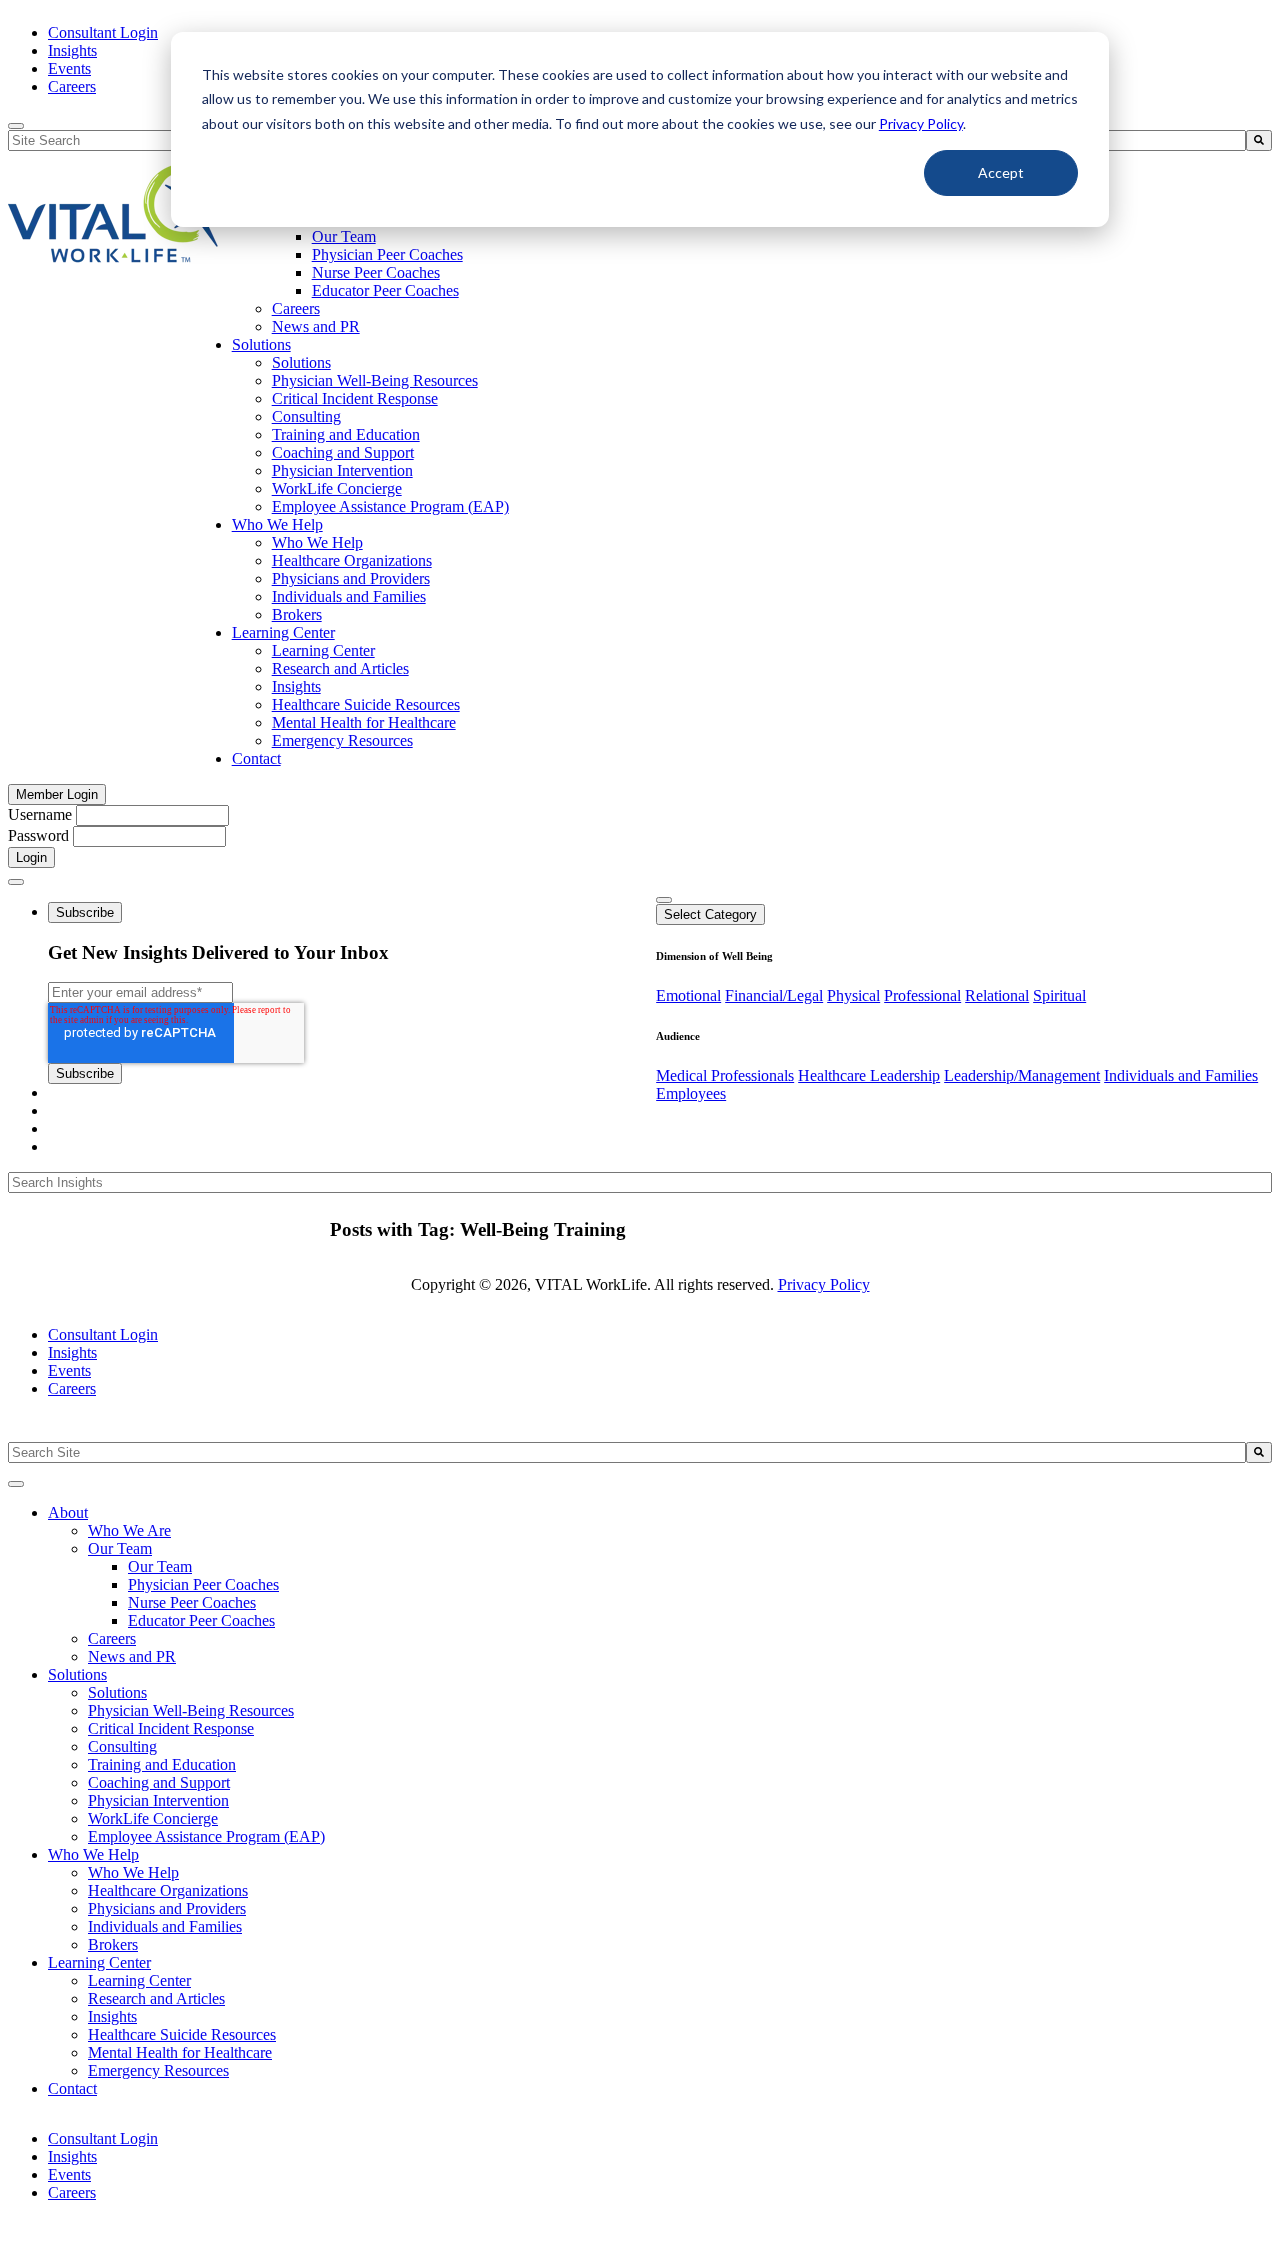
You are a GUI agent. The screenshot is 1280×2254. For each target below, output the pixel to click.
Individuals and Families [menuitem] (349, 596)
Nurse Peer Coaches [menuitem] (376, 272)
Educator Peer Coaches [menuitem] (385, 290)
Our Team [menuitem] (344, 236)
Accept (1001, 172)
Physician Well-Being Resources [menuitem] (375, 380)
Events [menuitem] (69, 68)
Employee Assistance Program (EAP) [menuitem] (390, 506)
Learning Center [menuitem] (283, 632)
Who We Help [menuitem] (277, 524)
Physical (853, 995)
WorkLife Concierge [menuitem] (337, 488)
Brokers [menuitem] (297, 614)
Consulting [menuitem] (306, 416)
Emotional (688, 995)
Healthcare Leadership (869, 1075)
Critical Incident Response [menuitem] (355, 398)
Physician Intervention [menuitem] (342, 470)
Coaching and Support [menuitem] (343, 452)
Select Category (710, 914)
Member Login (57, 794)
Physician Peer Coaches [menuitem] (387, 254)
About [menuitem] (68, 1512)
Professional (922, 995)
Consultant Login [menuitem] (103, 32)
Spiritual (1059, 995)
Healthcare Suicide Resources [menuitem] (366, 704)
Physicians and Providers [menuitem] (351, 578)
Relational (997, 995)
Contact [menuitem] (256, 758)
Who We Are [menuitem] (129, 1530)
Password (38, 835)
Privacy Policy (921, 123)
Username (40, 814)
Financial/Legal (774, 995)
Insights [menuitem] (72, 50)
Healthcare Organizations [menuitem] (352, 560)
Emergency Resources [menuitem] (342, 740)
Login (31, 857)
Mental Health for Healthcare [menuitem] (364, 722)
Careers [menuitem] (72, 86)
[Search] (1259, 140)
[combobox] (627, 1452)
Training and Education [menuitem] (346, 434)
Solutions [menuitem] (261, 344)
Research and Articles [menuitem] (340, 668)
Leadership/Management (1022, 1075)
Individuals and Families (1181, 1075)
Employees (691, 1093)
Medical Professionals (725, 1075)
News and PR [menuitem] (316, 326)
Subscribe (85, 912)
